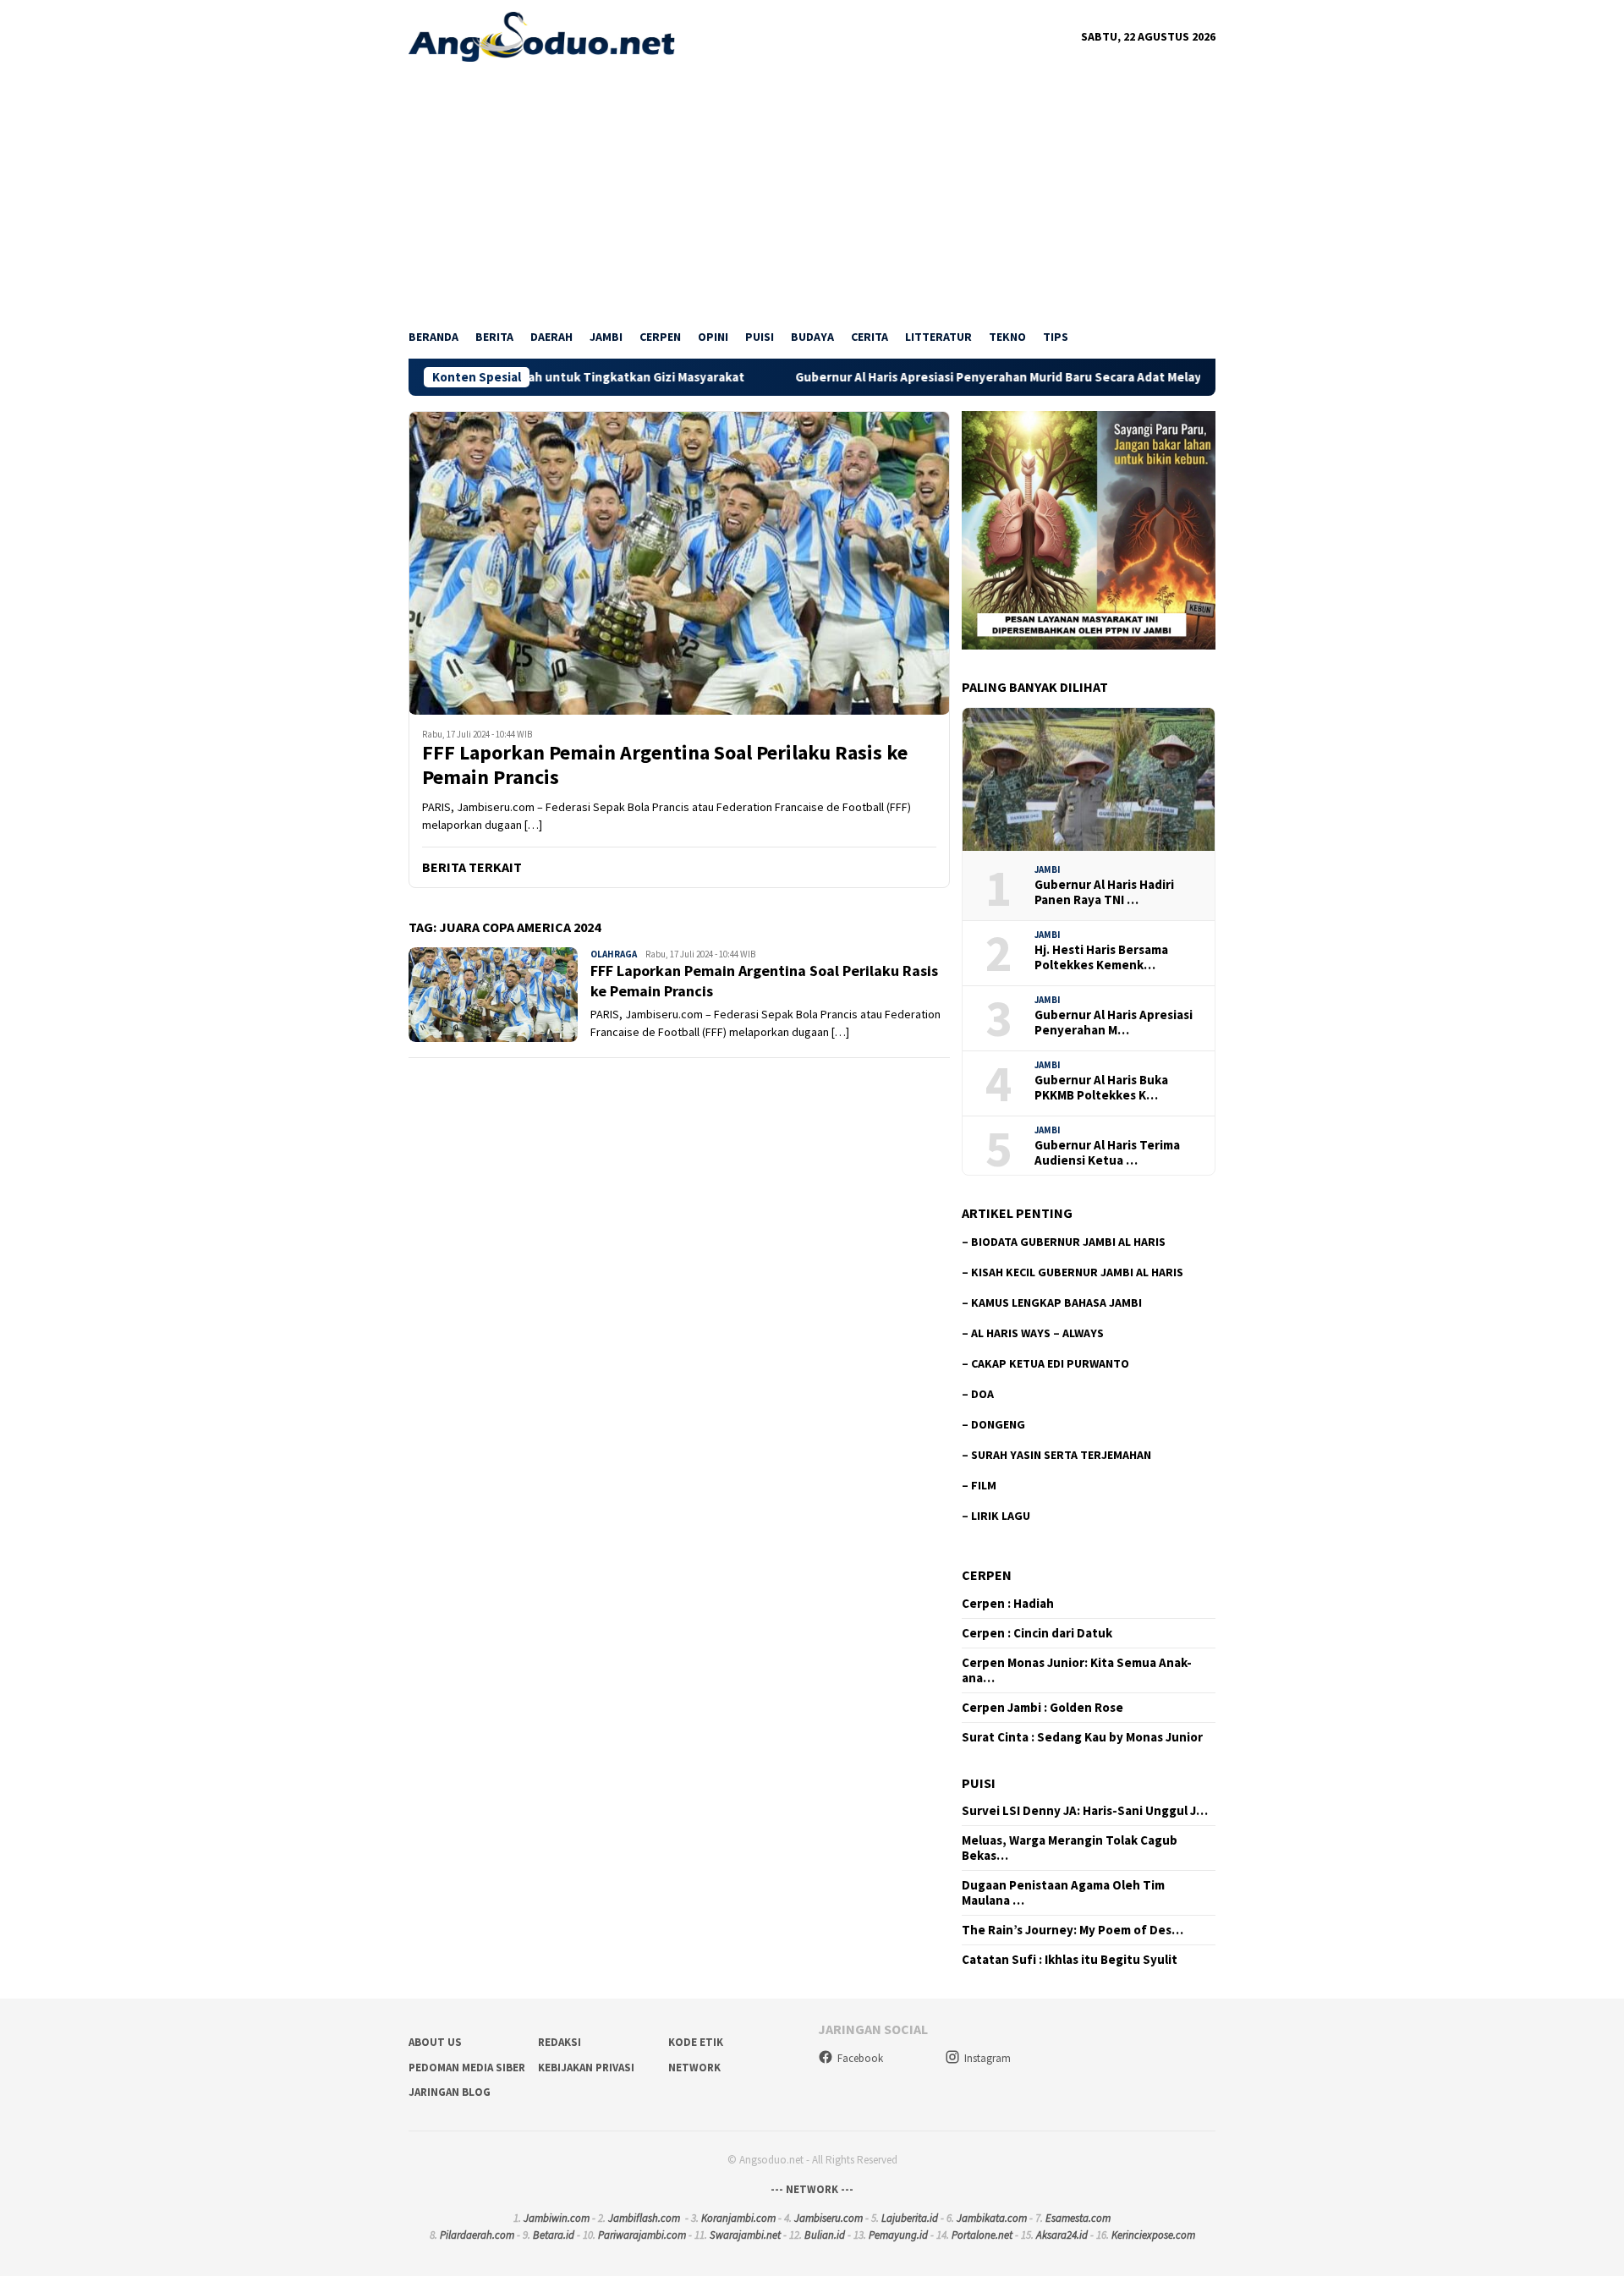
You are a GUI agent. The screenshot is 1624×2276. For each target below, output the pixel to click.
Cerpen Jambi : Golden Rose (1042, 1708)
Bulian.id (825, 2235)
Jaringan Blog (450, 2092)
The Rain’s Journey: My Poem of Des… (1073, 1930)
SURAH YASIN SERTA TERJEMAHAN (1061, 1455)
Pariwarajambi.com (642, 2235)
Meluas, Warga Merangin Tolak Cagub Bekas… (1070, 1848)
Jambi (1048, 869)
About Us (435, 2042)
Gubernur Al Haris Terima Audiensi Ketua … (1107, 1153)
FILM (984, 1485)
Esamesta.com (1078, 2218)
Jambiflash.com (644, 2218)
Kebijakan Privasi (586, 2068)
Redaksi (560, 2042)
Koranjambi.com (738, 2218)
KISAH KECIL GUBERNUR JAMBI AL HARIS (1077, 1272)
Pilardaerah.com (477, 2235)
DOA (982, 1394)
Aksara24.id (1062, 2235)
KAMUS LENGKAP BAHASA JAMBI (1056, 1303)
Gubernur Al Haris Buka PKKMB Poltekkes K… (1101, 1088)
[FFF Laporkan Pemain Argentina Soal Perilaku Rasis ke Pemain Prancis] (679, 562)
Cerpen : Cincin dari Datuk (1037, 1633)
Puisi (979, 1783)
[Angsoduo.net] (542, 36)
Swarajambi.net (745, 2235)
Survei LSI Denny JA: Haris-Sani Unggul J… (1085, 1811)
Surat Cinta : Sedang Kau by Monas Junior (1082, 1737)
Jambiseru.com (828, 2218)
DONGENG (998, 1424)
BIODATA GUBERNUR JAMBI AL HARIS (1068, 1242)
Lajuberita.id (910, 2218)
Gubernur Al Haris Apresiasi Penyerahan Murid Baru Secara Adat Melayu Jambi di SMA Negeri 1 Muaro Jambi (998, 377)
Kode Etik (696, 2042)
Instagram (988, 2058)
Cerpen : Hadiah (1008, 1604)
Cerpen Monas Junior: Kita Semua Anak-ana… (1077, 1670)
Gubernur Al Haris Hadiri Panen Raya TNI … (1104, 892)
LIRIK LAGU (1001, 1516)
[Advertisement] (812, 189)
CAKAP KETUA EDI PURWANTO (1050, 1363)
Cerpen (987, 1575)
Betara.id (554, 2235)
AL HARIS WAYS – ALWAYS (1037, 1333)
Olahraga (614, 954)
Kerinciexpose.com (1153, 2235)
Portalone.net (982, 2235)
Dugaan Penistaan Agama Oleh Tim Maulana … (1063, 1893)
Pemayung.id (898, 2235)
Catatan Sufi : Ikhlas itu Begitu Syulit (1070, 1960)
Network (694, 2068)
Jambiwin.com (557, 2218)
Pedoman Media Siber (467, 2068)
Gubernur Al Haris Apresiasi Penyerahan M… (1114, 1023)
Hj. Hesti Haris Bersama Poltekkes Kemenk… (1101, 957)
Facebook (860, 2058)
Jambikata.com (992, 2218)
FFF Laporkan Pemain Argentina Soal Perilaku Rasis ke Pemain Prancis (665, 765)
